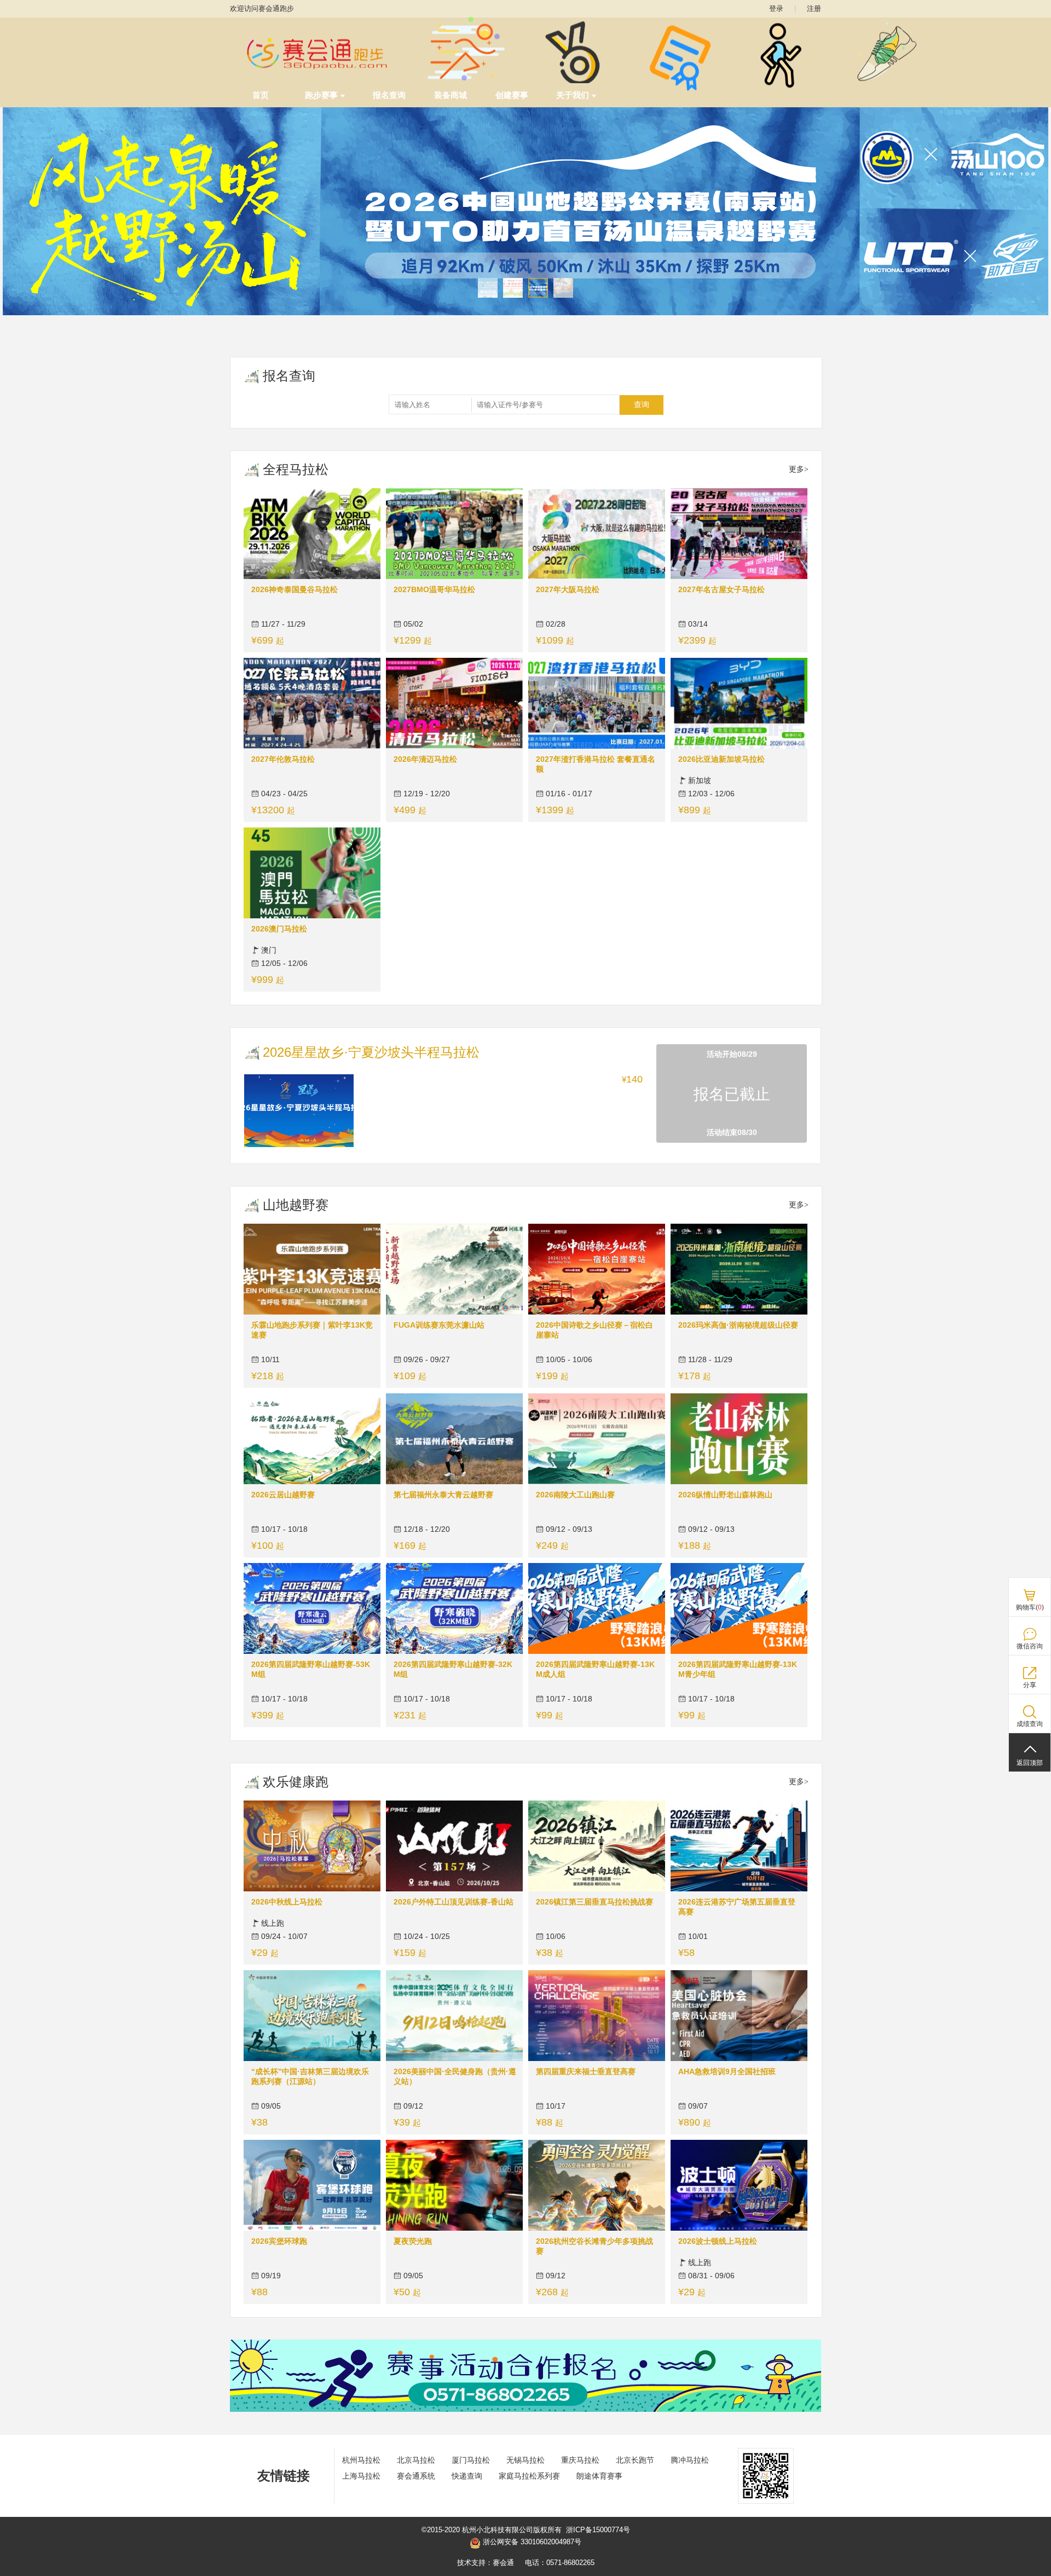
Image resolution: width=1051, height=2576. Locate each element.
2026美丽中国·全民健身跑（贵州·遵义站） (455, 2076)
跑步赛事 (321, 95)
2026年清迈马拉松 (425, 759)
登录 (776, 8)
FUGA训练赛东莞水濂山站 (439, 1325)
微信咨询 (1030, 1646)
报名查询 (389, 95)
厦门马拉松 (471, 2460)
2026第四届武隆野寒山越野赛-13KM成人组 (595, 1669)
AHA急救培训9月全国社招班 (727, 2071)
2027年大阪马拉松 (568, 589)
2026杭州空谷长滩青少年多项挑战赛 (594, 2246)
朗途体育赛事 (599, 2476)
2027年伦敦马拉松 (283, 759)
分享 (1030, 1685)
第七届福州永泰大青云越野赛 (443, 1495)
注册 (814, 8)
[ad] (525, 2409)
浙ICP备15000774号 (598, 2530)
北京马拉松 (416, 2460)
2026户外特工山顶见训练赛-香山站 (454, 1902)
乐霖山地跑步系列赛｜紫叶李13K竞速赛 (312, 1330)
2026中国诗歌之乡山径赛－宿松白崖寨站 (594, 1330)
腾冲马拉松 (690, 2460)
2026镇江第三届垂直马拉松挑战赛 (594, 1902)
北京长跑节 (635, 2460)
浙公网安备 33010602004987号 (531, 2542)
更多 (796, 469)
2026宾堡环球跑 (279, 2241)
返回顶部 (1030, 1763)
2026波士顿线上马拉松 (718, 2241)
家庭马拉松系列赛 (529, 2476)
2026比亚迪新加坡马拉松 (721, 759)
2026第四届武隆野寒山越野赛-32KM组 (453, 1669)
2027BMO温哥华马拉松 (434, 589)
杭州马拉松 (361, 2460)
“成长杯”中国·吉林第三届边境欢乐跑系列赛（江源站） (310, 2076)
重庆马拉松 (580, 2460)
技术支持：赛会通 (486, 2563)
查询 (642, 404)
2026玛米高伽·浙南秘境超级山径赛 (738, 1325)
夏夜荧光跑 (413, 2241)
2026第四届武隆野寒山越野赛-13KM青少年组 (738, 1669)
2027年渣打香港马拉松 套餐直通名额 (596, 764)
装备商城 (451, 95)
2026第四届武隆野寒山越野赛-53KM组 (311, 1669)
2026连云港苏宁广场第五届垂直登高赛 (737, 1907)
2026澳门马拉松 (279, 929)
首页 (261, 95)
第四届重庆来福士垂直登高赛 (586, 2071)
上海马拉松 (361, 2476)
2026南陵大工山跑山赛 (575, 1495)
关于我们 (573, 95)
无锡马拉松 (525, 2460)
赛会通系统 (416, 2476)
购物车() (1030, 1607)
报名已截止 (732, 1094)
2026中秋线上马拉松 (287, 1902)
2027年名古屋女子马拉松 (721, 589)
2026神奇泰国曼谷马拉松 (294, 589)
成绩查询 (1030, 1724)
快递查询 (467, 2476)
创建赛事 (512, 95)
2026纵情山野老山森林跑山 (725, 1495)
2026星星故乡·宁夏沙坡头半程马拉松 (371, 1052)
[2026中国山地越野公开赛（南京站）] (525, 211)
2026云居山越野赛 (283, 1495)
